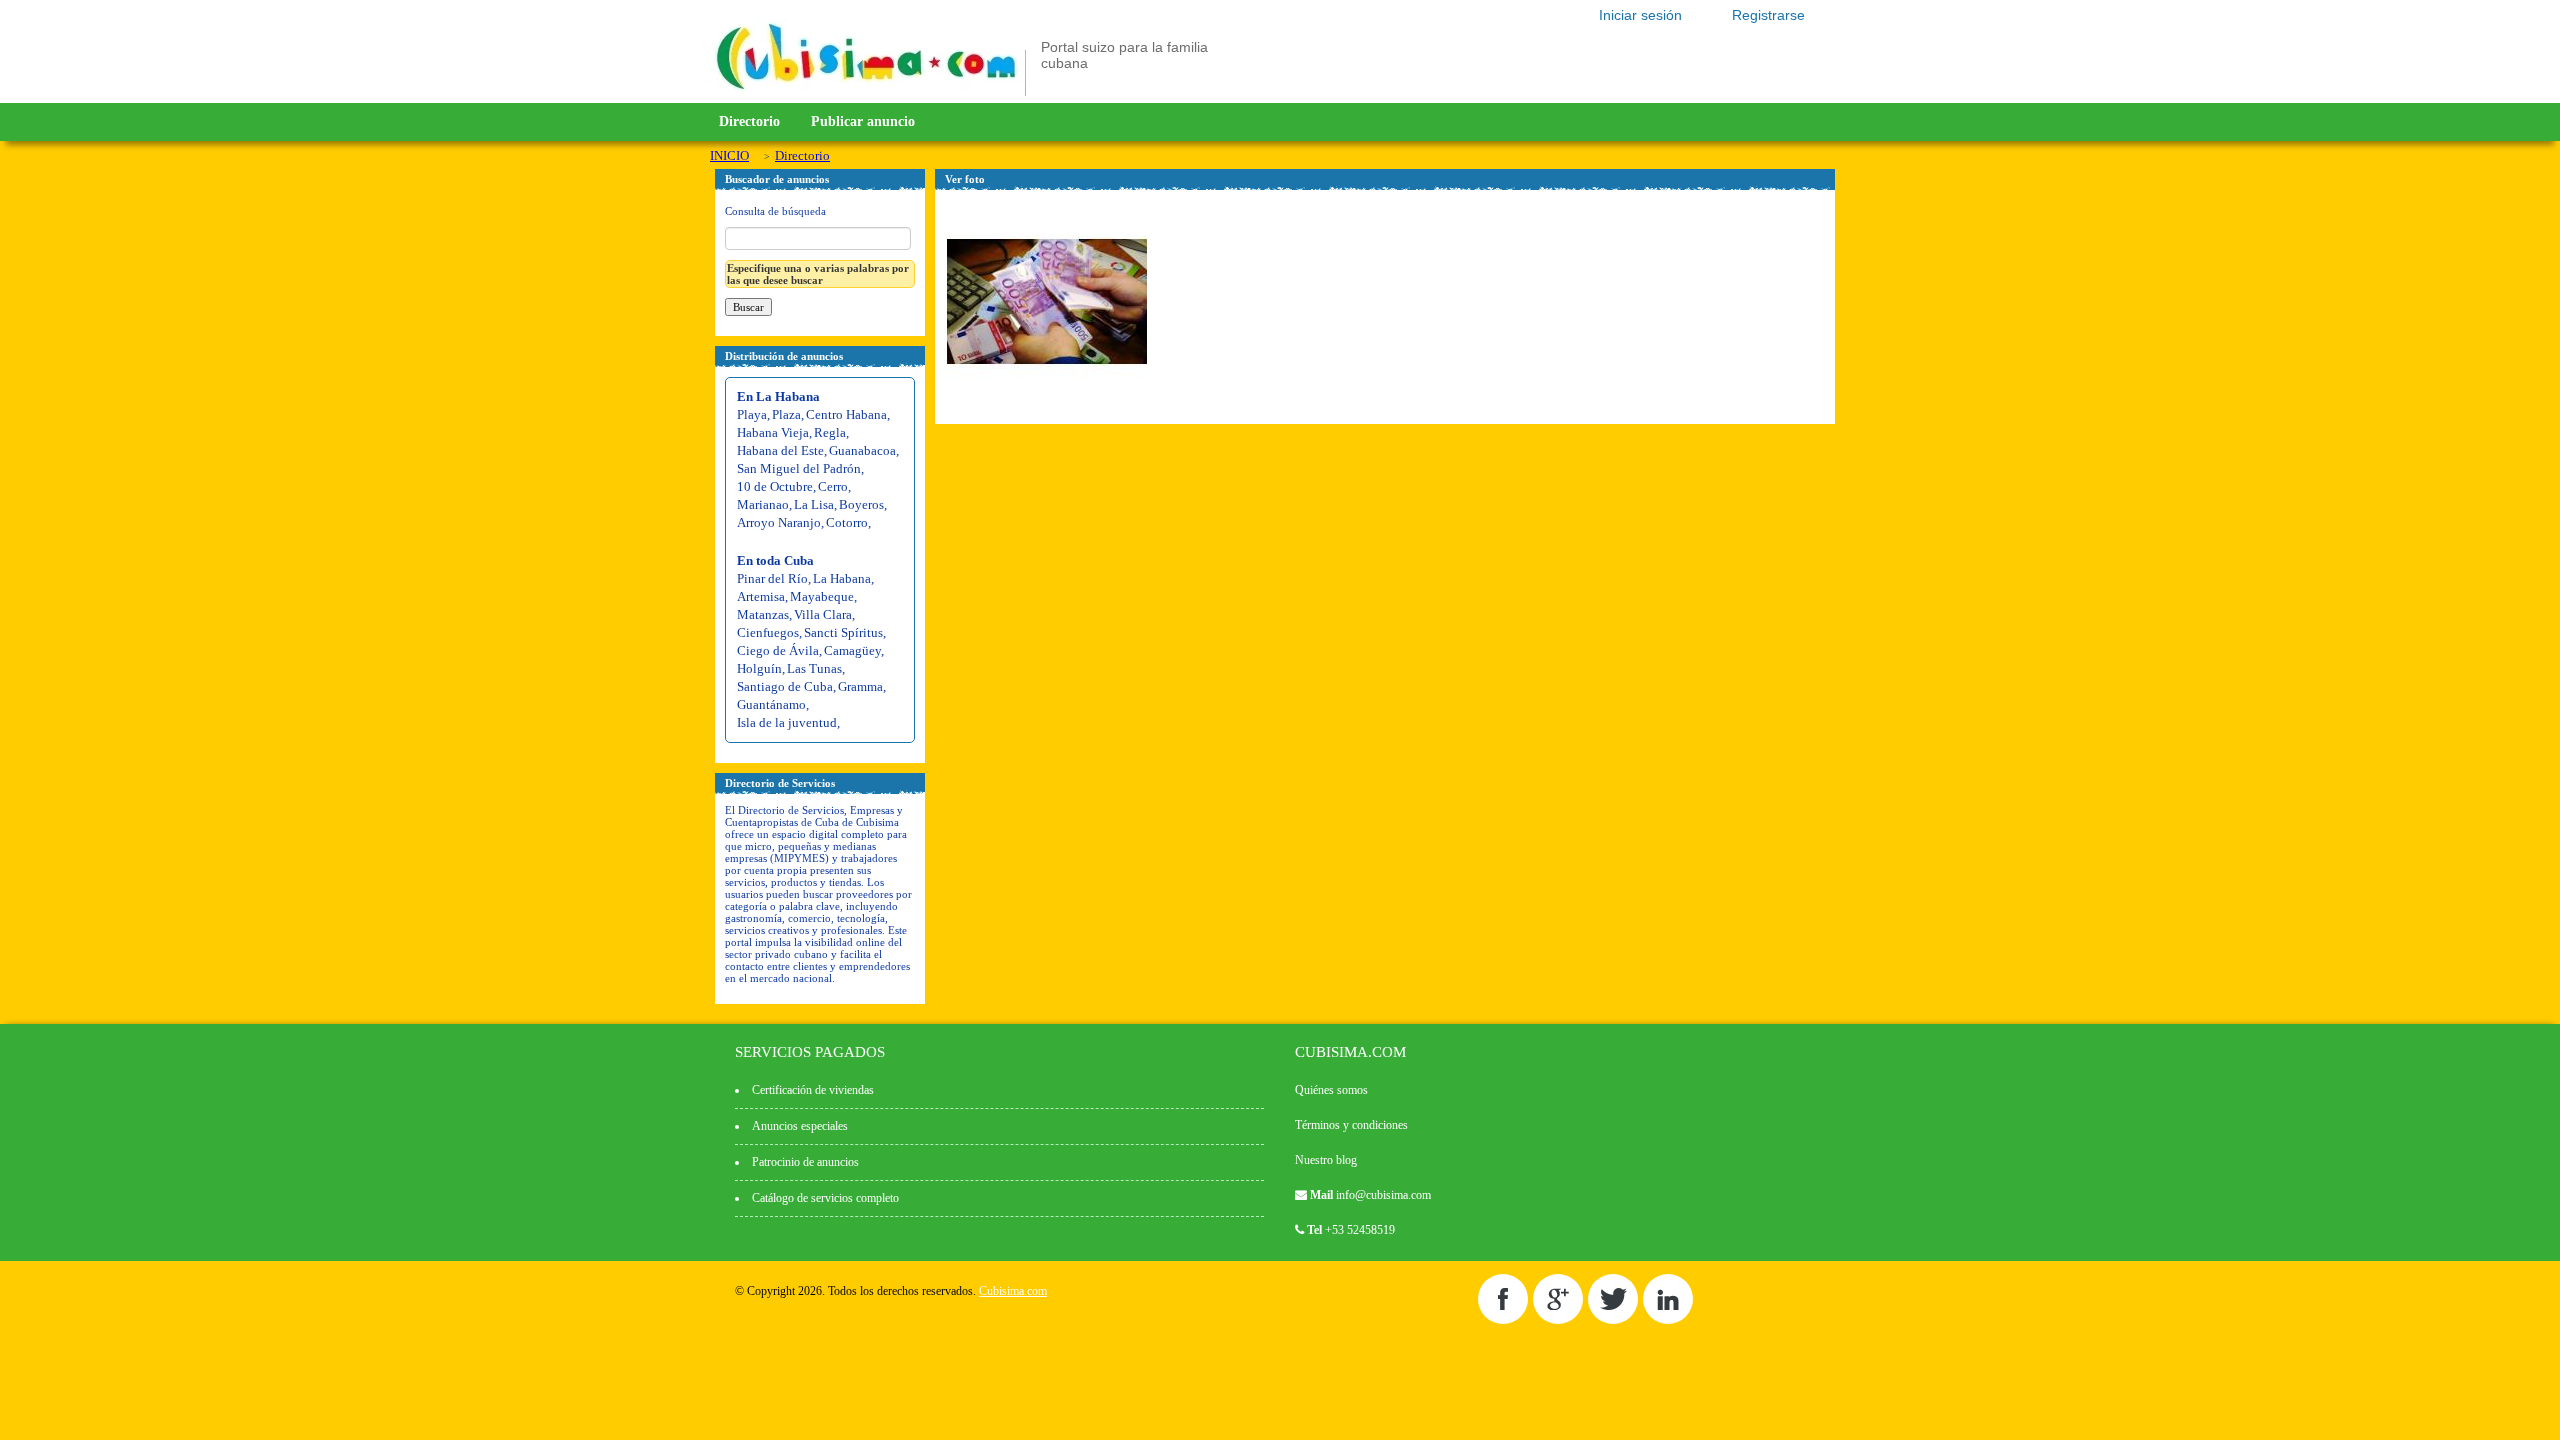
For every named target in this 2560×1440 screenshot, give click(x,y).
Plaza (786, 414)
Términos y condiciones (1351, 1125)
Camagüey (852, 650)
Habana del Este (780, 450)
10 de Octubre (775, 486)
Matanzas (763, 614)
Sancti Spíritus (843, 632)
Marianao (763, 504)
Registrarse (1768, 15)
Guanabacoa (862, 450)
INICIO (729, 155)
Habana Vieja (773, 432)
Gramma (860, 686)
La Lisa (814, 504)
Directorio (749, 121)
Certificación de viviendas (813, 1090)
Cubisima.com (1013, 1291)
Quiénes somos (1331, 1090)
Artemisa (761, 596)
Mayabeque (822, 596)
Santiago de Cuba (785, 686)
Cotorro (847, 522)
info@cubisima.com (1383, 1195)
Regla (830, 432)
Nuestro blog (1326, 1160)
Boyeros (861, 504)
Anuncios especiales (800, 1126)
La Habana (842, 578)
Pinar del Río (772, 578)
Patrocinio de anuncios (805, 1162)
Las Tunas (814, 668)
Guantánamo (771, 704)
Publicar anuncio (863, 121)
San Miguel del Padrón (799, 468)
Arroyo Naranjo (779, 522)
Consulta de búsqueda (775, 211)
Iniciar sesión (1640, 15)
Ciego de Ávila (778, 650)
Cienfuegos (768, 632)
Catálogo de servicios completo (825, 1198)
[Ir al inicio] (866, 92)
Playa (752, 414)
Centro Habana (846, 414)
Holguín (759, 668)
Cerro (833, 486)
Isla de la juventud (787, 722)
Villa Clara (823, 614)
